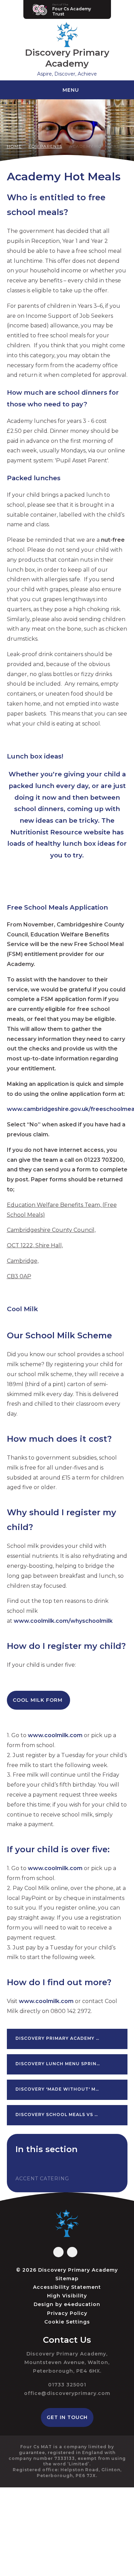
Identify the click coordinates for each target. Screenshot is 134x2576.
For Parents (45, 146)
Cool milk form (38, 1700)
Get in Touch (67, 2417)
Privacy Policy (67, 2313)
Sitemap (67, 2279)
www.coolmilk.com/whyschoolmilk (63, 1621)
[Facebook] (58, 2252)
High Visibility (67, 2296)
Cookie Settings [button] (67, 2322)
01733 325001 (67, 2385)
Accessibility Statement (67, 2287)
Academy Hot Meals (96, 146)
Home (14, 146)
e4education (82, 2304)
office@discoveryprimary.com (67, 2393)
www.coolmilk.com (55, 1735)
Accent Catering (42, 2179)
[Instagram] (72, 2252)
